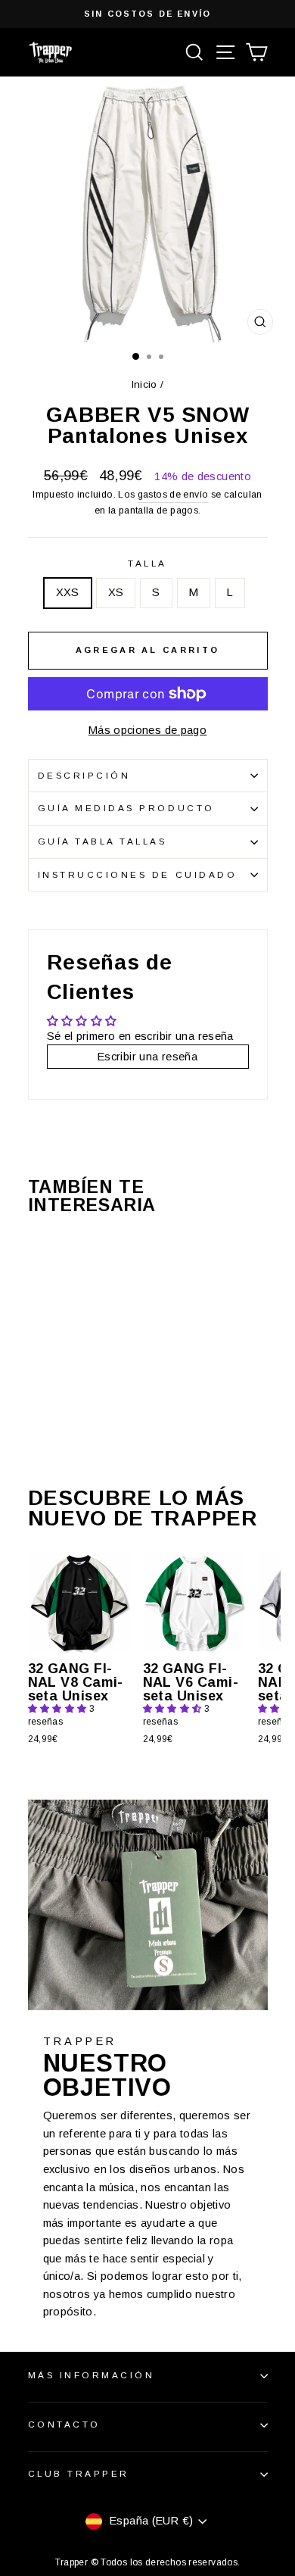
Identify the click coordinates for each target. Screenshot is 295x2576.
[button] (59, 1709)
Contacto (64, 2424)
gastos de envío (173, 495)
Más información (92, 2375)
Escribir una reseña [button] (147, 1057)
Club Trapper (79, 2473)
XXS (68, 592)
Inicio (144, 384)
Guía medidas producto (126, 808)
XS (116, 592)
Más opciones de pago (147, 730)
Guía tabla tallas (102, 841)
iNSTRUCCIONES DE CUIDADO (138, 874)
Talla (147, 563)
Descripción (84, 775)
